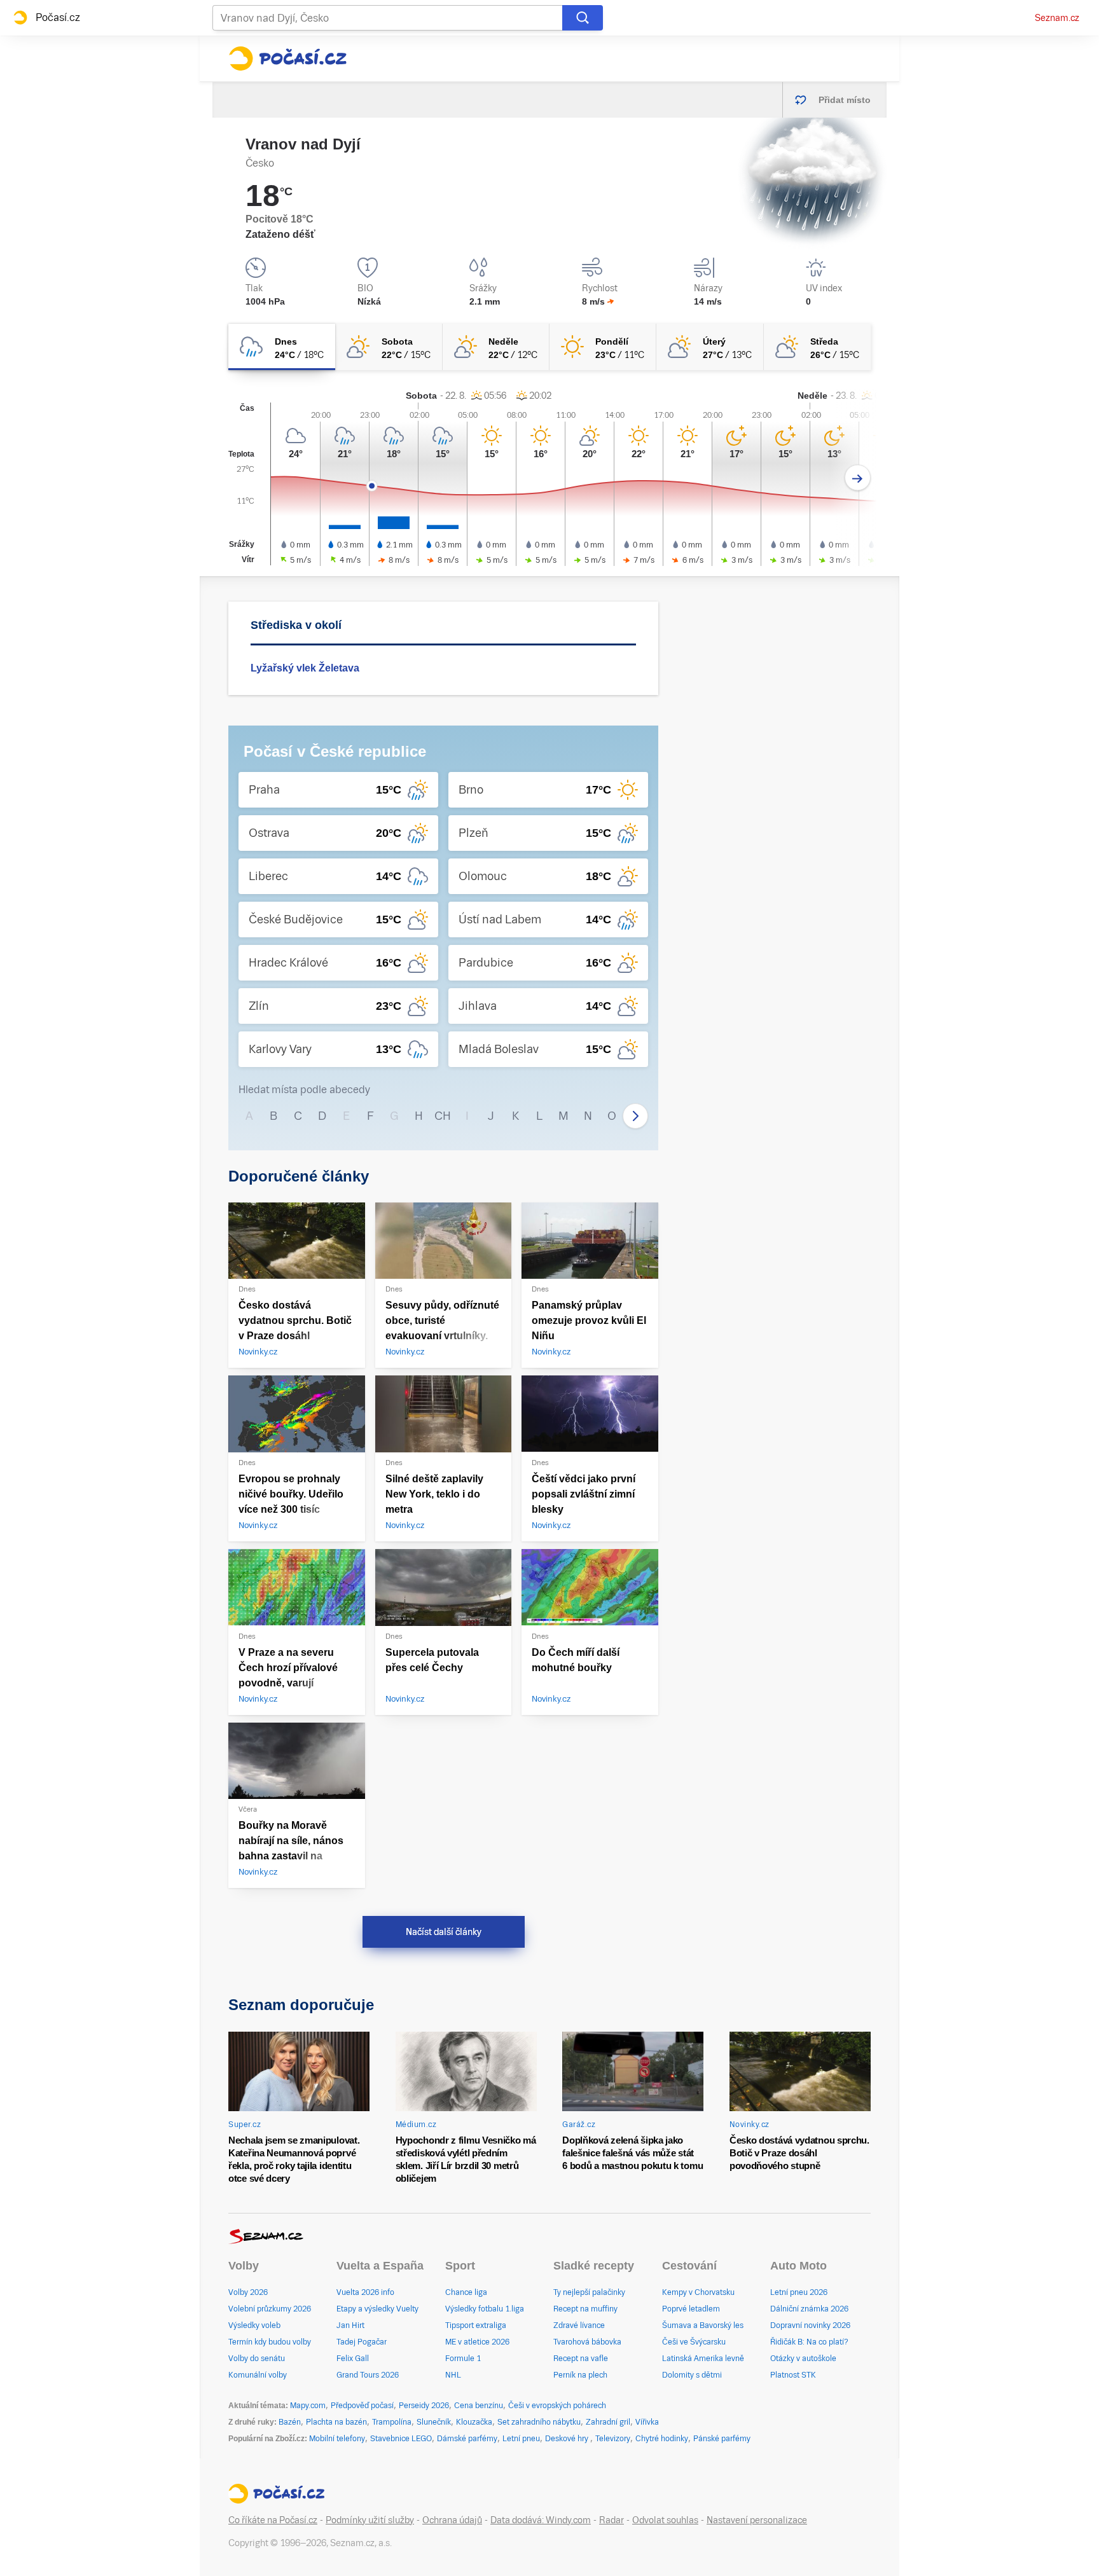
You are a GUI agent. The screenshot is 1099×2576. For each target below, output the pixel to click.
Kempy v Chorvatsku (698, 2292)
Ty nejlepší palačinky (589, 2292)
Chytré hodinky (662, 2439)
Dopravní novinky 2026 (810, 2325)
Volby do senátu (257, 2359)
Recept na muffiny (585, 2309)
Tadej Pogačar (362, 2342)
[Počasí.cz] (287, 59)
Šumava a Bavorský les (703, 2325)
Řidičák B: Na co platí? (809, 2342)
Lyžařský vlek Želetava (305, 668)
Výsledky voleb (254, 2325)
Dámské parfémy (467, 2439)
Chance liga (466, 2292)
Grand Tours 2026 (368, 2375)
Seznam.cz (1057, 18)
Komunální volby (258, 2375)
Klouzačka (474, 2422)
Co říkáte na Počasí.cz (273, 2520)
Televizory (613, 2439)
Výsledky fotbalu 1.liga (485, 2309)
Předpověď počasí (362, 2406)
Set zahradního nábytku (539, 2422)
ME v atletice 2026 (477, 2342)
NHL (453, 2375)
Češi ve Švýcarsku (694, 2342)
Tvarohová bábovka (587, 2342)
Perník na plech (580, 2375)
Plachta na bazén (336, 2422)
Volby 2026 (248, 2292)
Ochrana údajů (452, 2520)
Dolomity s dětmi (692, 2375)
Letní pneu (521, 2439)
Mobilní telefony (337, 2439)
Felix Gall (353, 2359)
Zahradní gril (608, 2422)
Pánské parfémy (722, 2439)
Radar (612, 2520)
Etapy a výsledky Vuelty (377, 2309)
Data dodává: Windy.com (541, 2520)
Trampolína (392, 2422)
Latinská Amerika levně (703, 2359)
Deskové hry (568, 2439)
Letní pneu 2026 (799, 2292)
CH (443, 1116)
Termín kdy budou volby (270, 2342)
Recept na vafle (581, 2359)
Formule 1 (463, 2359)
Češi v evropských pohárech (557, 2406)
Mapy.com (308, 2406)
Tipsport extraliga (476, 2325)
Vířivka (647, 2422)
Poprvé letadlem (691, 2309)
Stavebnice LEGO (401, 2439)
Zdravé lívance (579, 2325)
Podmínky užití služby (370, 2520)
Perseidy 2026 (424, 2406)
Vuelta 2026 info (365, 2292)
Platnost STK (793, 2375)
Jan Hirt (350, 2325)
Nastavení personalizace (757, 2520)
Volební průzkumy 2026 (270, 2309)
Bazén (290, 2422)
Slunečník (434, 2422)
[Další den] (858, 478)
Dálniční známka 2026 (809, 2309)
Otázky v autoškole (803, 2359)
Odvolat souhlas (665, 2520)
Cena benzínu (479, 2406)
